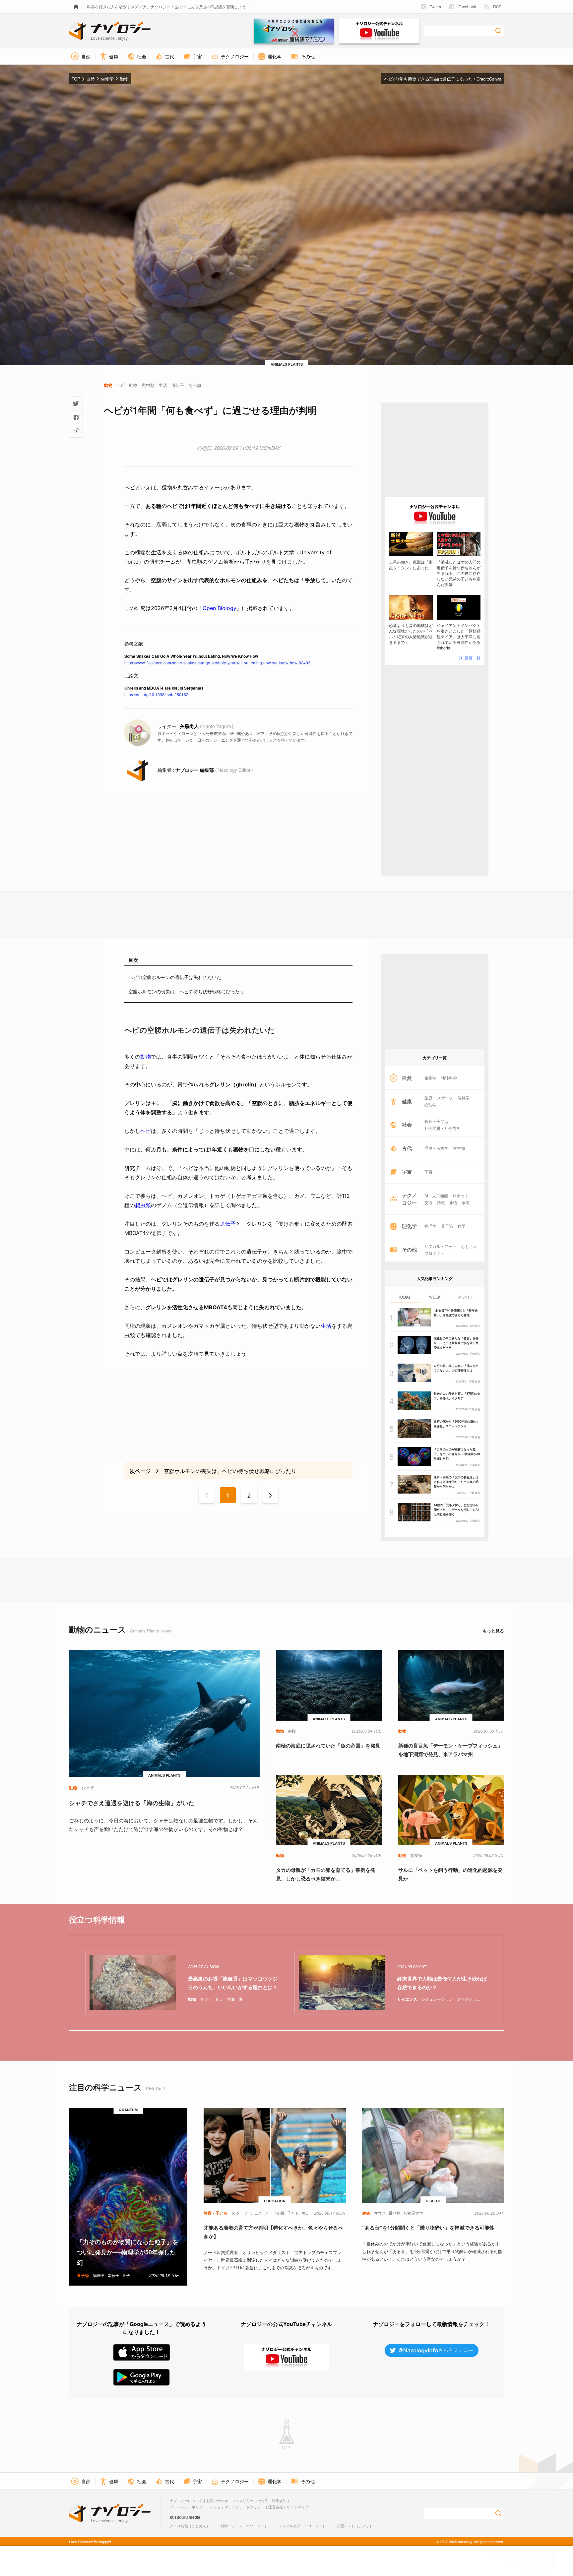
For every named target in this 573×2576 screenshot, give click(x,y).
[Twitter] (76, 403)
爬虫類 (143, 1205)
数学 (462, 1226)
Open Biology (220, 608)
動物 (146, 1057)
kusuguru (179, 2517)
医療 (428, 1098)
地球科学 (449, 1078)
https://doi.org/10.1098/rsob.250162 (156, 694)
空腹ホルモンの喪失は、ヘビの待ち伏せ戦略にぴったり (186, 991)
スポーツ (445, 1098)
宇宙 (428, 1172)
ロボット (461, 1196)
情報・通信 (447, 1202)
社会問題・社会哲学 (442, 1128)
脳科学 (464, 1098)
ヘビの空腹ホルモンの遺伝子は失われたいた (175, 977)
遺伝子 (228, 1224)
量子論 (447, 1226)
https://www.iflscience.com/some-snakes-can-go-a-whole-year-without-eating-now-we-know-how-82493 (217, 663)
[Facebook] (76, 417)
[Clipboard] (76, 431)
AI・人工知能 (436, 1196)
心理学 (430, 1105)
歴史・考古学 (436, 1148)
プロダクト (434, 1253)
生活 (326, 1326)
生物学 (430, 1078)
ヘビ (146, 1131)
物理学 (430, 1226)
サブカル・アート (440, 1246)
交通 (428, 1202)
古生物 (459, 1148)
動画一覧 (473, 658)
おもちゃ (469, 1246)
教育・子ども (436, 1121)
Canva (495, 79)
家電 (466, 1202)
